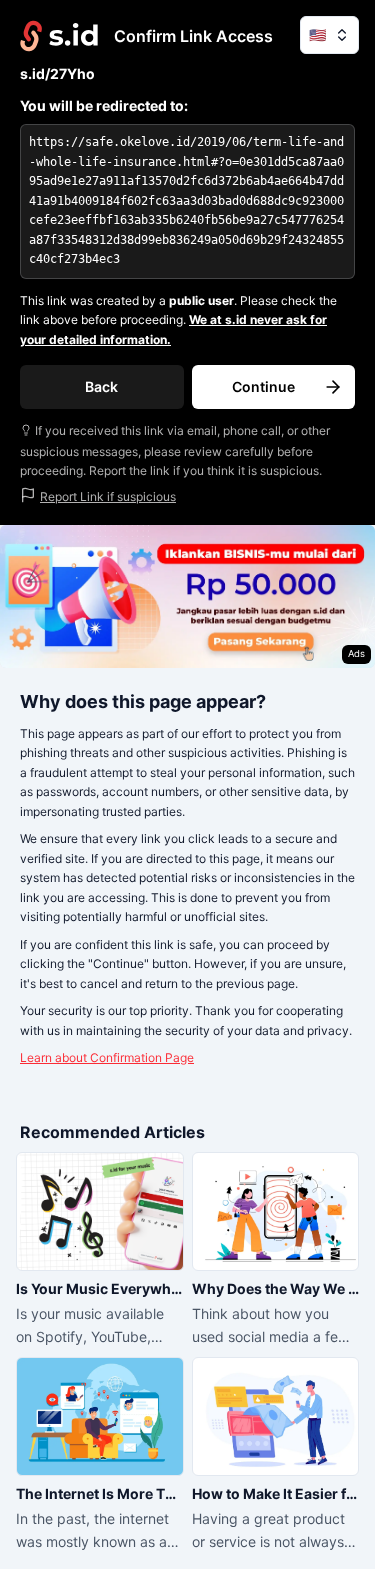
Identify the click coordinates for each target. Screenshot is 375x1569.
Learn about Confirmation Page (107, 1057)
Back (101, 386)
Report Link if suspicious (108, 496)
